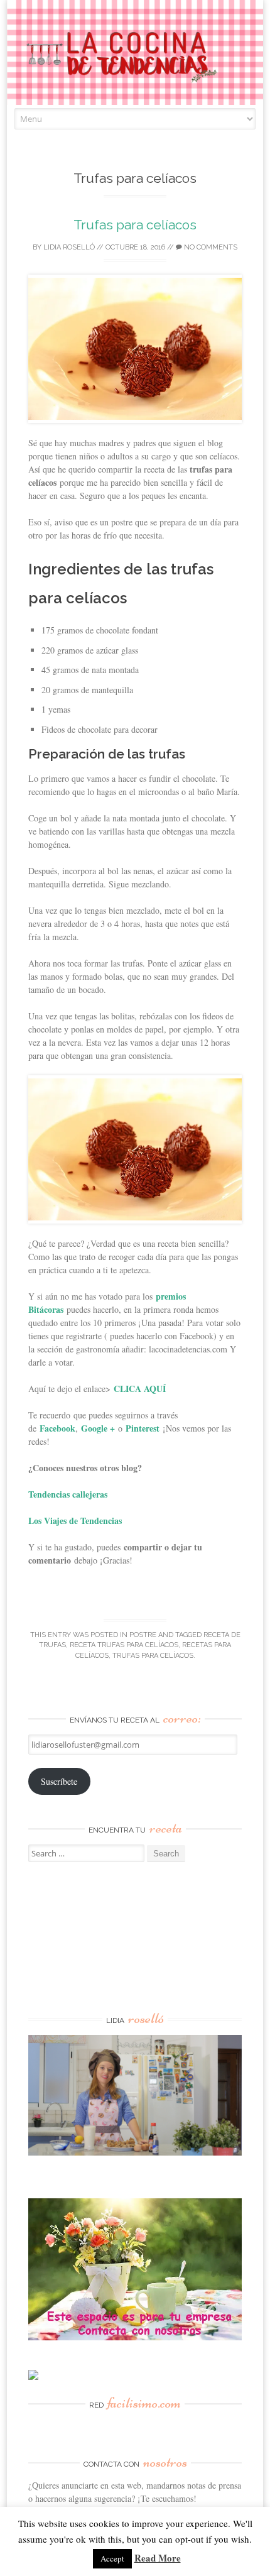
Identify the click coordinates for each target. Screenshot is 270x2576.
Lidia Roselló (69, 247)
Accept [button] (112, 2558)
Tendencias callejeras (68, 1494)
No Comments (210, 247)
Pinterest (143, 1428)
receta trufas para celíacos (124, 1645)
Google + (98, 1428)
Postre (143, 1635)
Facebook (57, 1428)
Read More (158, 2558)
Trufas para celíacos (135, 225)
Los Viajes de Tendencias (75, 1521)
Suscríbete (59, 1781)
